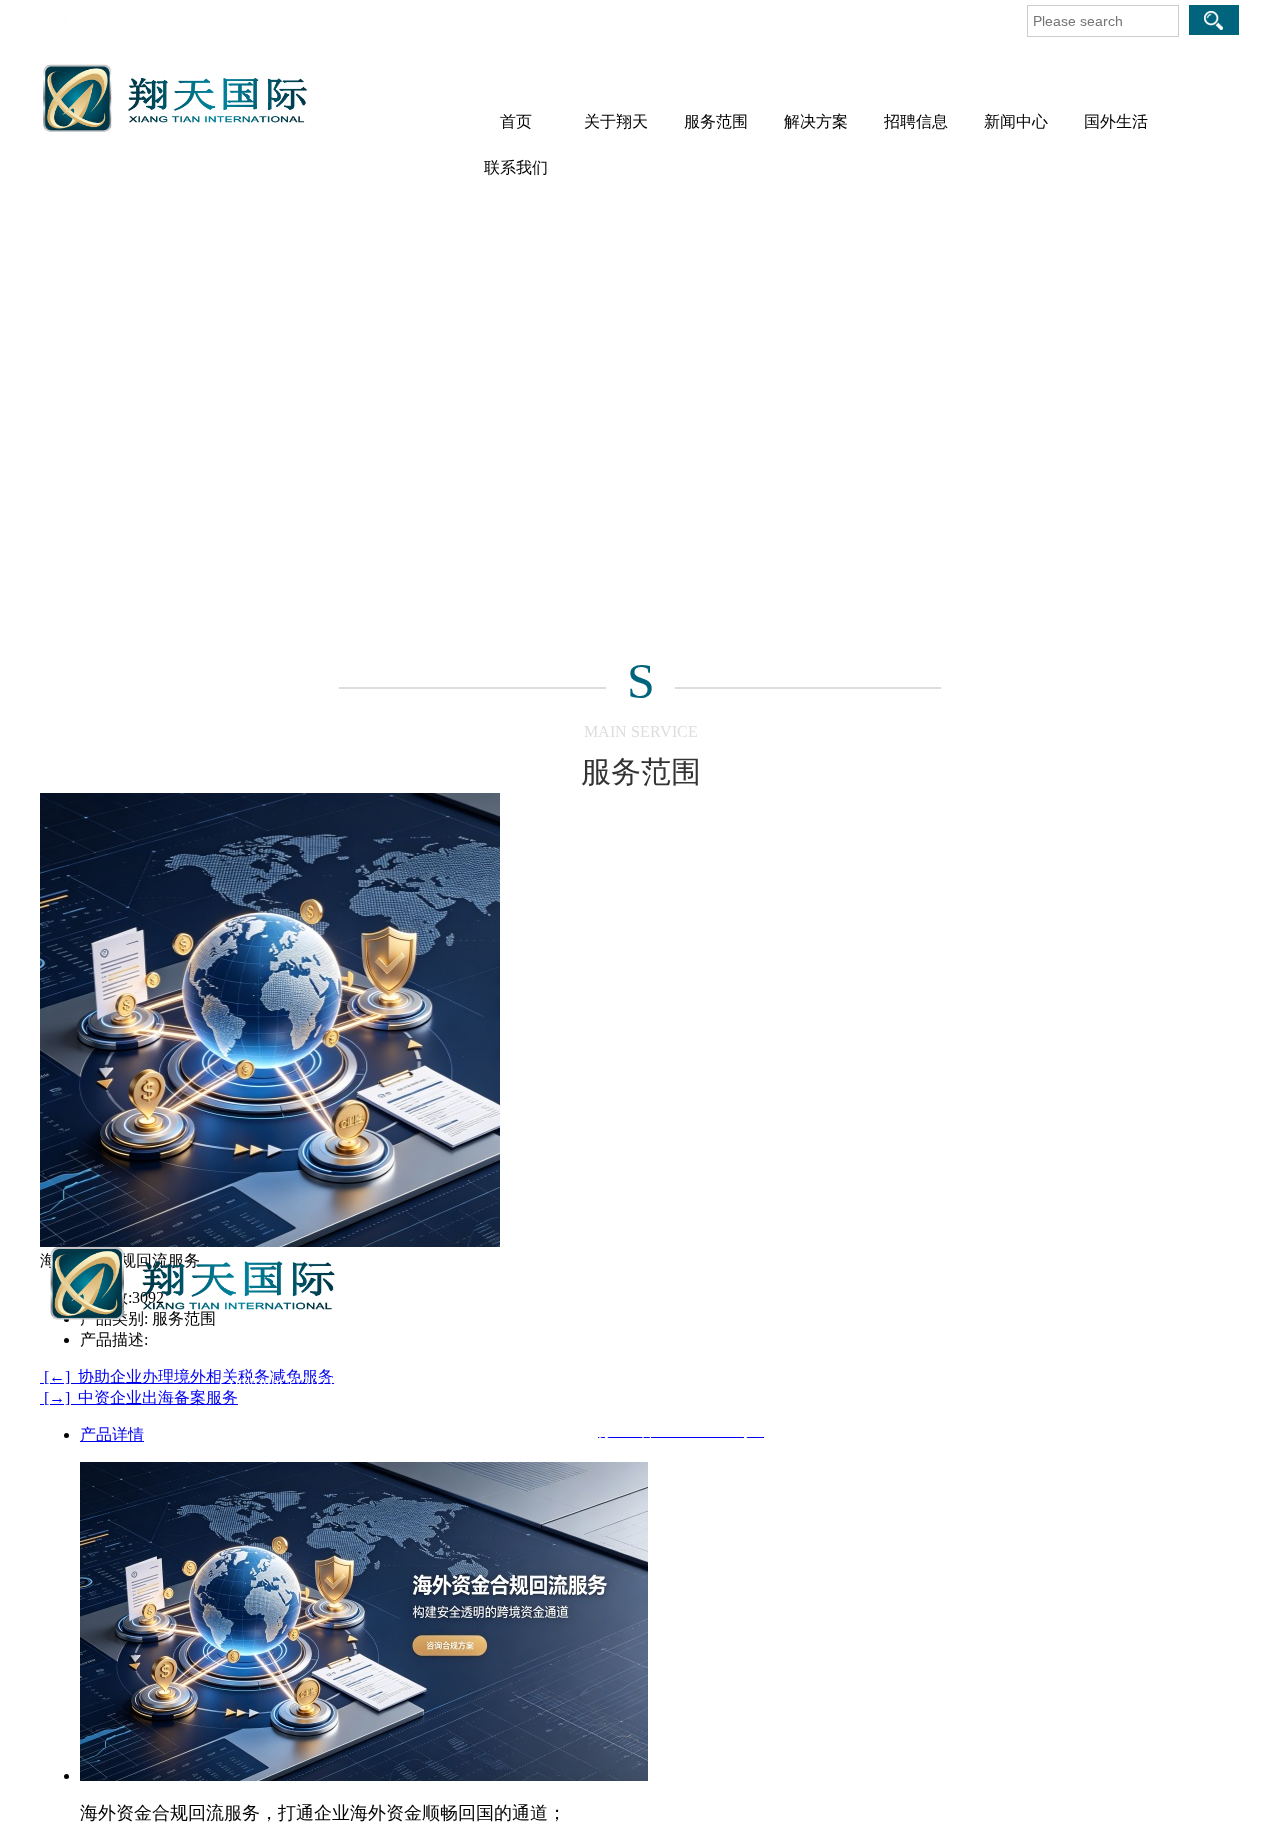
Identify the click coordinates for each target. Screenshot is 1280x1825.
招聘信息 (916, 121)
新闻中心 (1016, 121)
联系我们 (516, 167)
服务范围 (716, 121)
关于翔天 (616, 121)
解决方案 (816, 121)
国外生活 (1116, 121)
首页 (516, 121)
